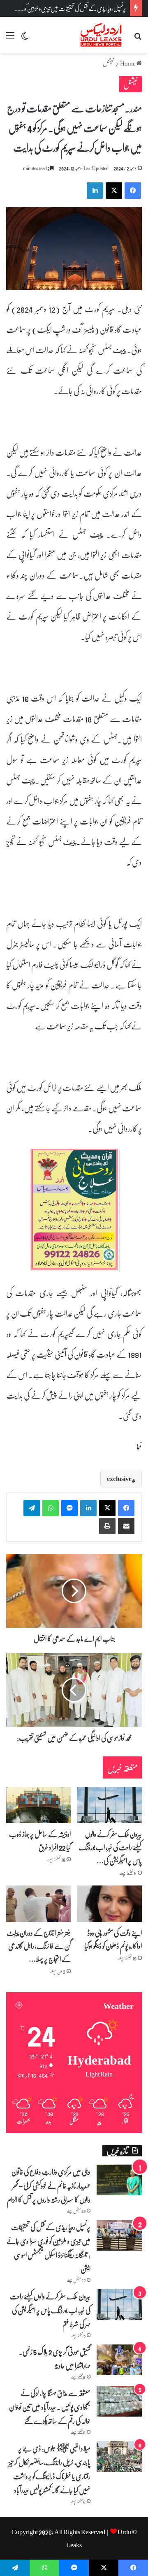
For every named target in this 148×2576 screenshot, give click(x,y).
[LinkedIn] (88, 1508)
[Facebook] (126, 1508)
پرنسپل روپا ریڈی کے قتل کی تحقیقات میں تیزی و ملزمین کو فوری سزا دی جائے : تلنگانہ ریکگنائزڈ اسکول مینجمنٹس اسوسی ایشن (49, 2248)
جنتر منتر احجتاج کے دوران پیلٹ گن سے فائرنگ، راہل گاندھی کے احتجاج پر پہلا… (39, 1946)
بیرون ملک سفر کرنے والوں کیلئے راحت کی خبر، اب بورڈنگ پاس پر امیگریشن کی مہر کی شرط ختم (50, 2310)
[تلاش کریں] (138, 38)
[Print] (107, 1526)
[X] (107, 1508)
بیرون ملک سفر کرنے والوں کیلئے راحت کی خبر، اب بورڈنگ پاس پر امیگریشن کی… (110, 1847)
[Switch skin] (25, 38)
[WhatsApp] (51, 1508)
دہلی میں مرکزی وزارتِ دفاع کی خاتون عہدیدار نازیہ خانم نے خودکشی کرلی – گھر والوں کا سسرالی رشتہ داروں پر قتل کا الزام (49, 2185)
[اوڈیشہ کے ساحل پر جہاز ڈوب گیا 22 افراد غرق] (38, 1805)
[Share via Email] (126, 1526)
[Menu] (10, 38)
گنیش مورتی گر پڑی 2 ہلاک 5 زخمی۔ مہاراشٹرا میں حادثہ (55, 2358)
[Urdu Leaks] (102, 35)
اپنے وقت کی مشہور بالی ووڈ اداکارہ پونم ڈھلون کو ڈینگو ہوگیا (113, 1939)
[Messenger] (69, 1508)
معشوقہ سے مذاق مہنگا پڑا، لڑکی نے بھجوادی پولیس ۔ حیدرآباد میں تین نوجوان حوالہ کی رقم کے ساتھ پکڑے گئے (50, 2407)
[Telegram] (32, 1508)
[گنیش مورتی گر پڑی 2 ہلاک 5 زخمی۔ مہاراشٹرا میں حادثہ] (119, 2360)
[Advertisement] (74, 131)
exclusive (119, 1479)
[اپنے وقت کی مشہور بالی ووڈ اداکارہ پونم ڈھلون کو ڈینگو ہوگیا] (110, 1904)
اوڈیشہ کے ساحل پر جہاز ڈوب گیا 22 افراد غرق (40, 1840)
